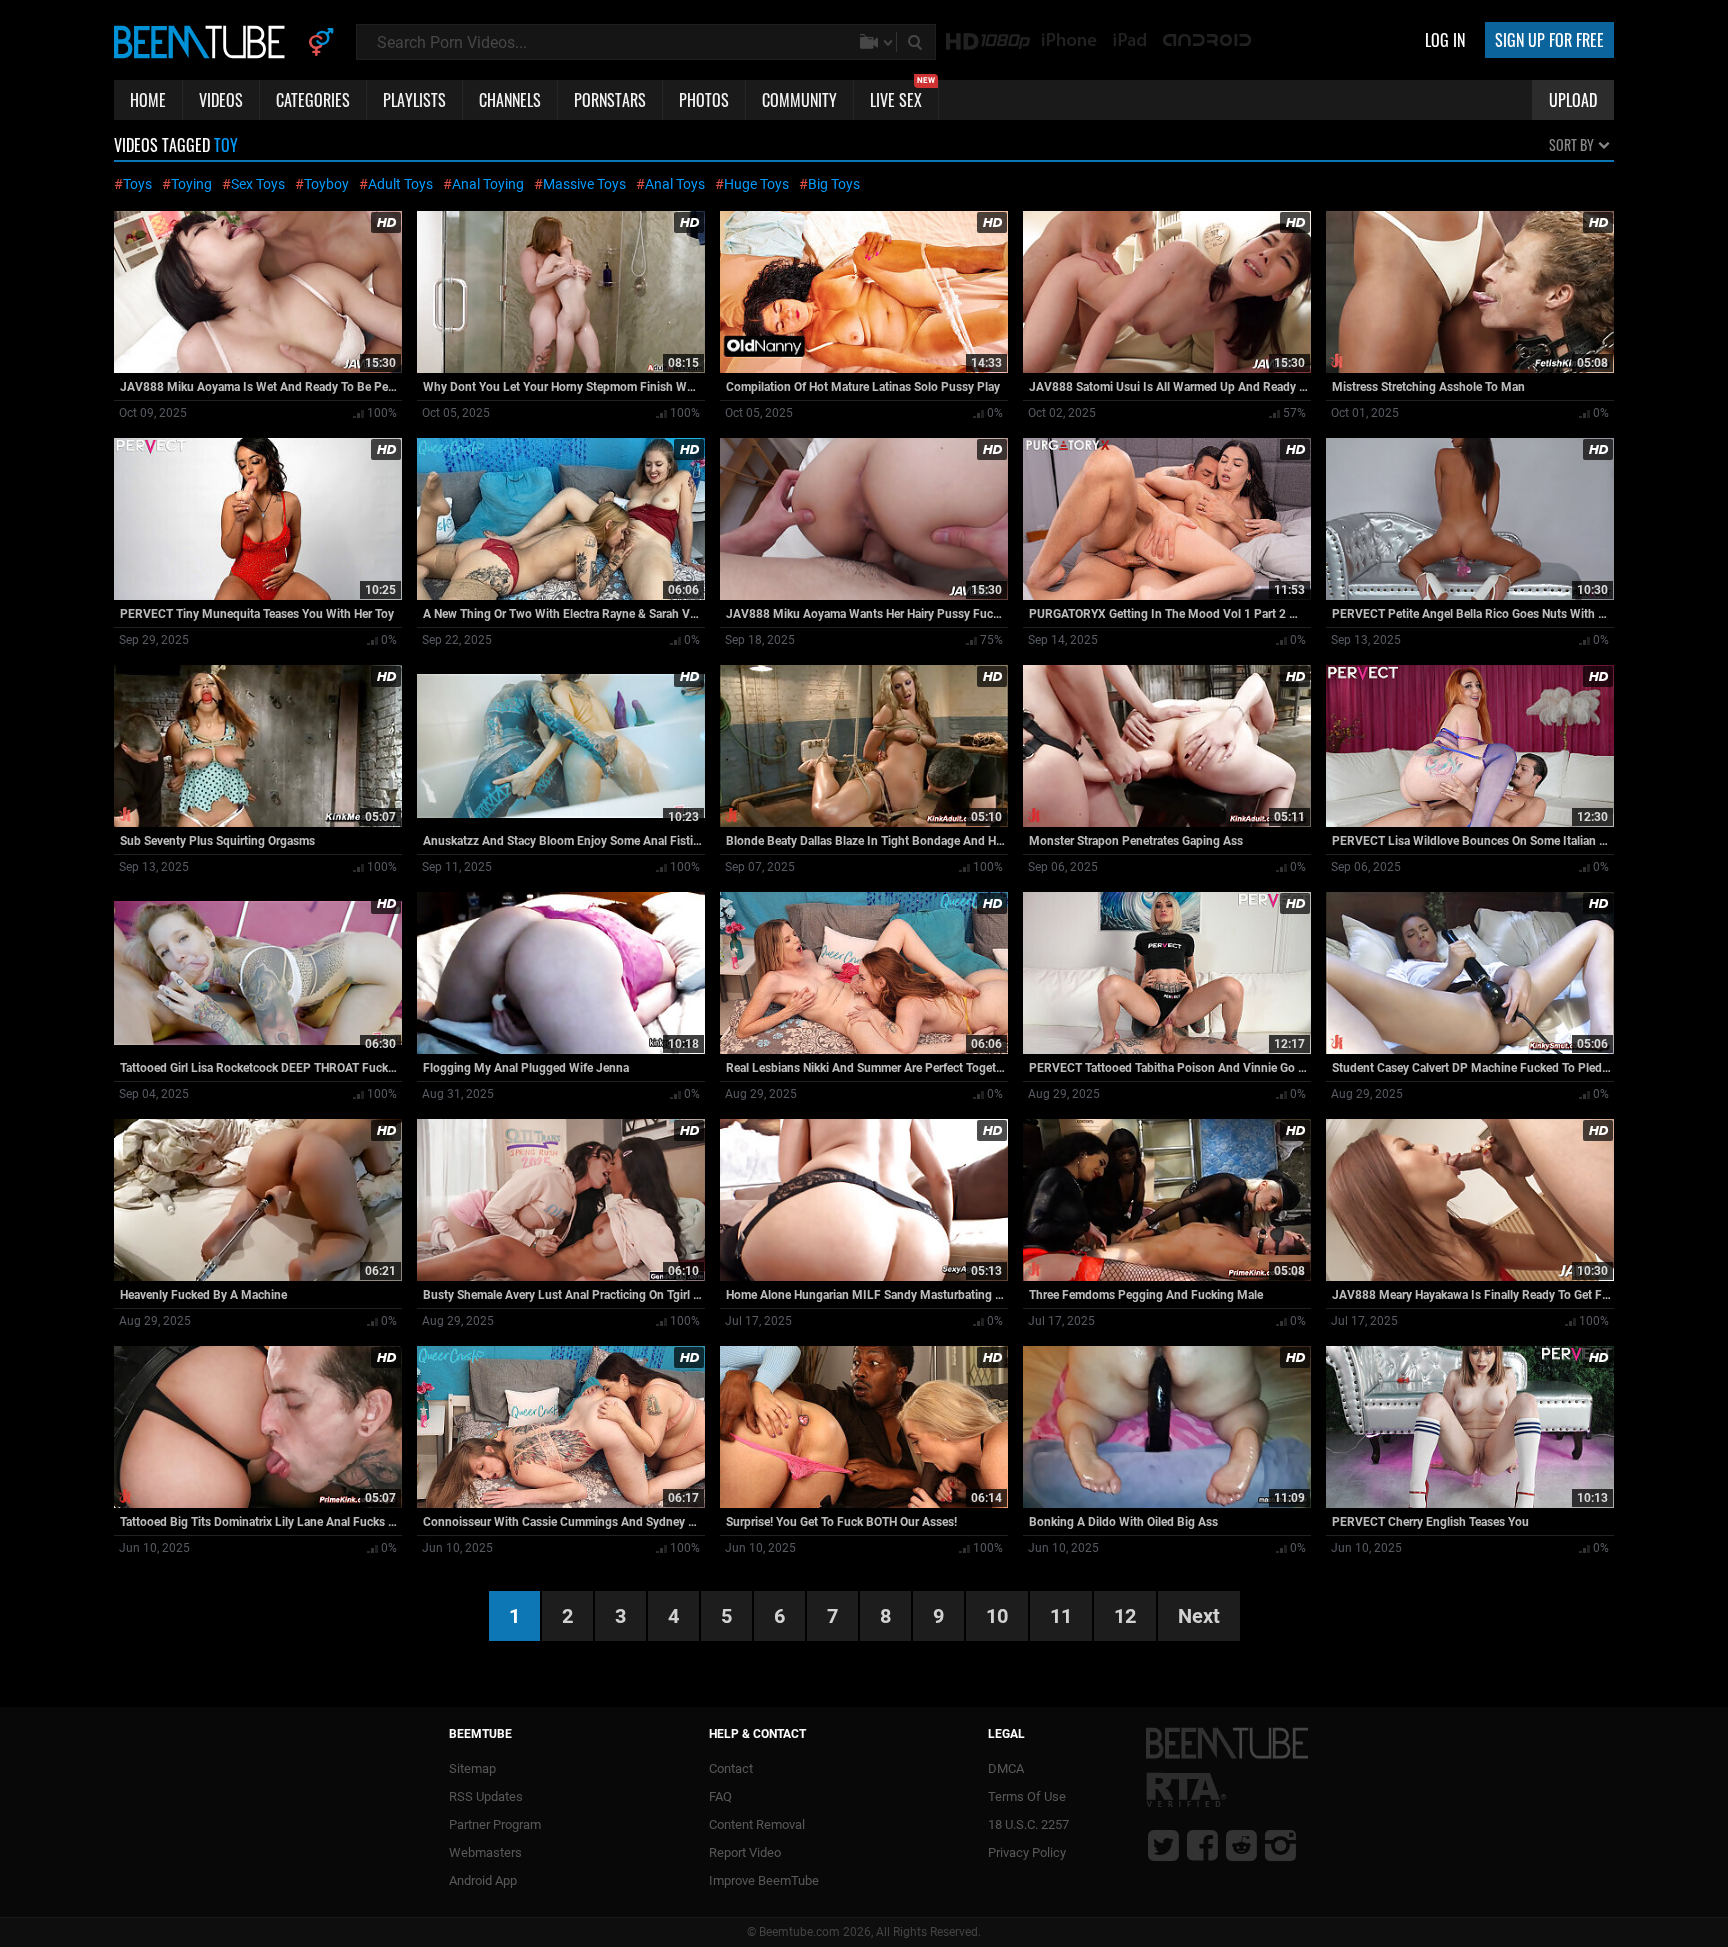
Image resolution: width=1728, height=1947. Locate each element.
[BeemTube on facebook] (1202, 1845)
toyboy (326, 184)
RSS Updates (486, 1796)
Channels (510, 100)
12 (1125, 1616)
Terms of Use (1027, 1796)
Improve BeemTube (764, 1880)
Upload (1573, 100)
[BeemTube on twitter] (1163, 1845)
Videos (221, 100)
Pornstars (610, 100)
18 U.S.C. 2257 (1028, 1824)
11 (1061, 1616)
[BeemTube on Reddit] (1241, 1845)
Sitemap (472, 1768)
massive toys (584, 184)
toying (191, 184)
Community (799, 100)
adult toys (400, 184)
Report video (745, 1852)
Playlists (414, 100)
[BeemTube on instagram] (1280, 1845)
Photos (704, 100)
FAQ (720, 1796)
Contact (731, 1768)
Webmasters (485, 1852)
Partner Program (495, 1824)
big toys (834, 184)
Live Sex (902, 96)
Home (148, 100)
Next (1199, 1616)
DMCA (1006, 1768)
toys (137, 184)
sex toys (258, 184)
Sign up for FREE (1549, 40)
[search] (917, 42)
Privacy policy (1027, 1852)
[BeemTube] (204, 41)
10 (997, 1616)
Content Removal (757, 1824)
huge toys (756, 184)
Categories (313, 100)
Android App (483, 1880)
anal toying (488, 184)
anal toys (675, 184)
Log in (1445, 40)
